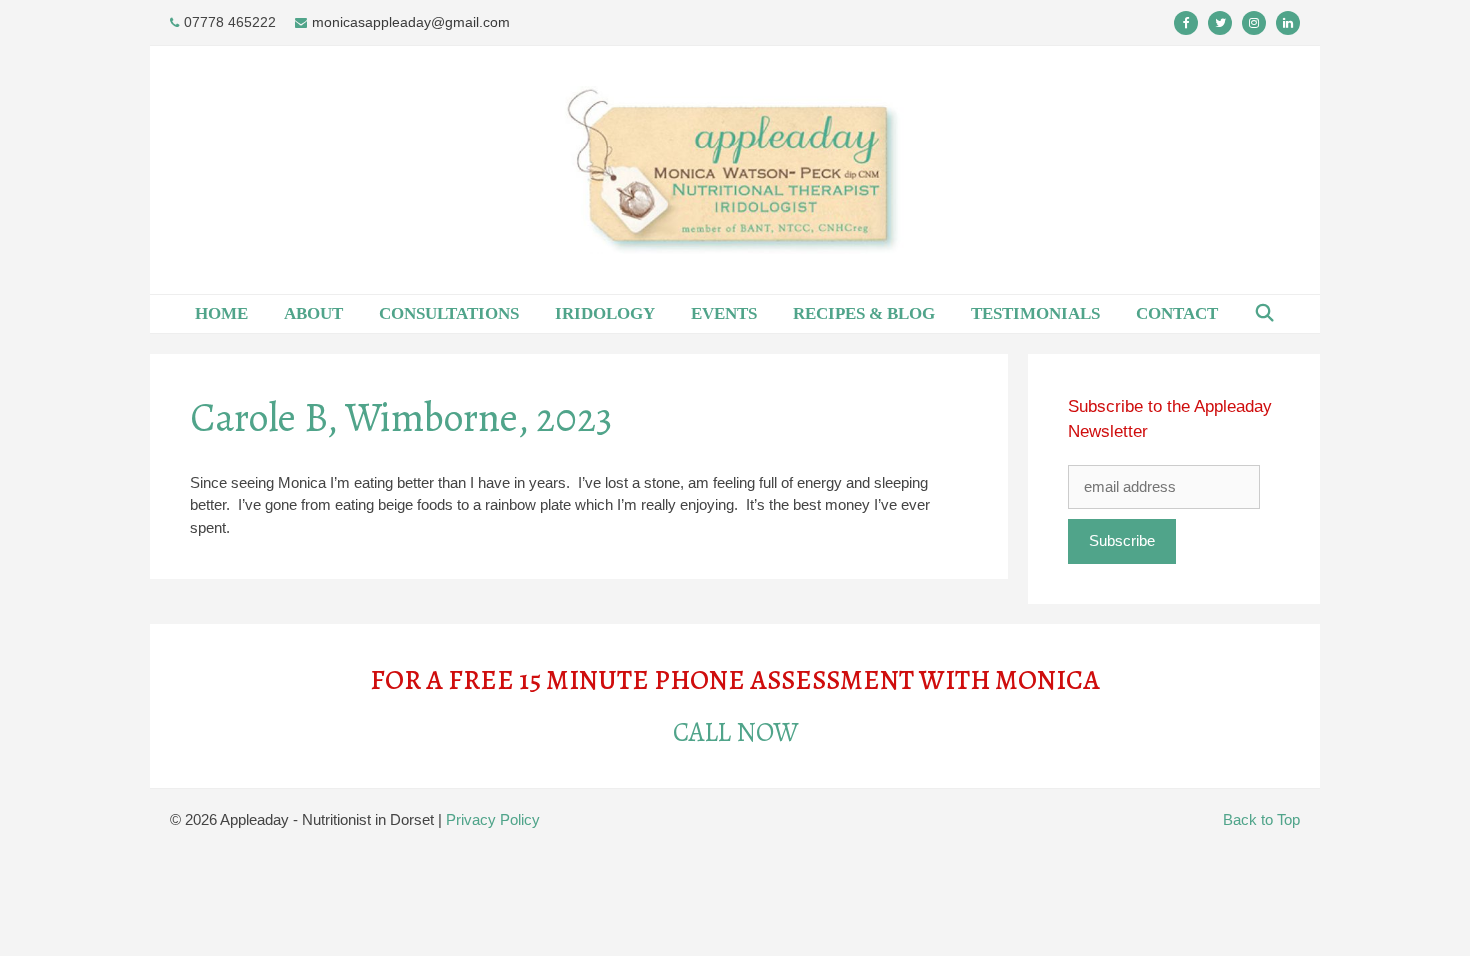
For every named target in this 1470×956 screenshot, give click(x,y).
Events (724, 313)
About (313, 313)
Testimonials (1035, 313)
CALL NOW (735, 732)
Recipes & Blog (864, 313)
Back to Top (1261, 819)
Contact (1177, 313)
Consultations (449, 313)
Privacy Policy (493, 819)
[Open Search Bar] (1265, 314)
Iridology (605, 313)
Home (221, 313)
